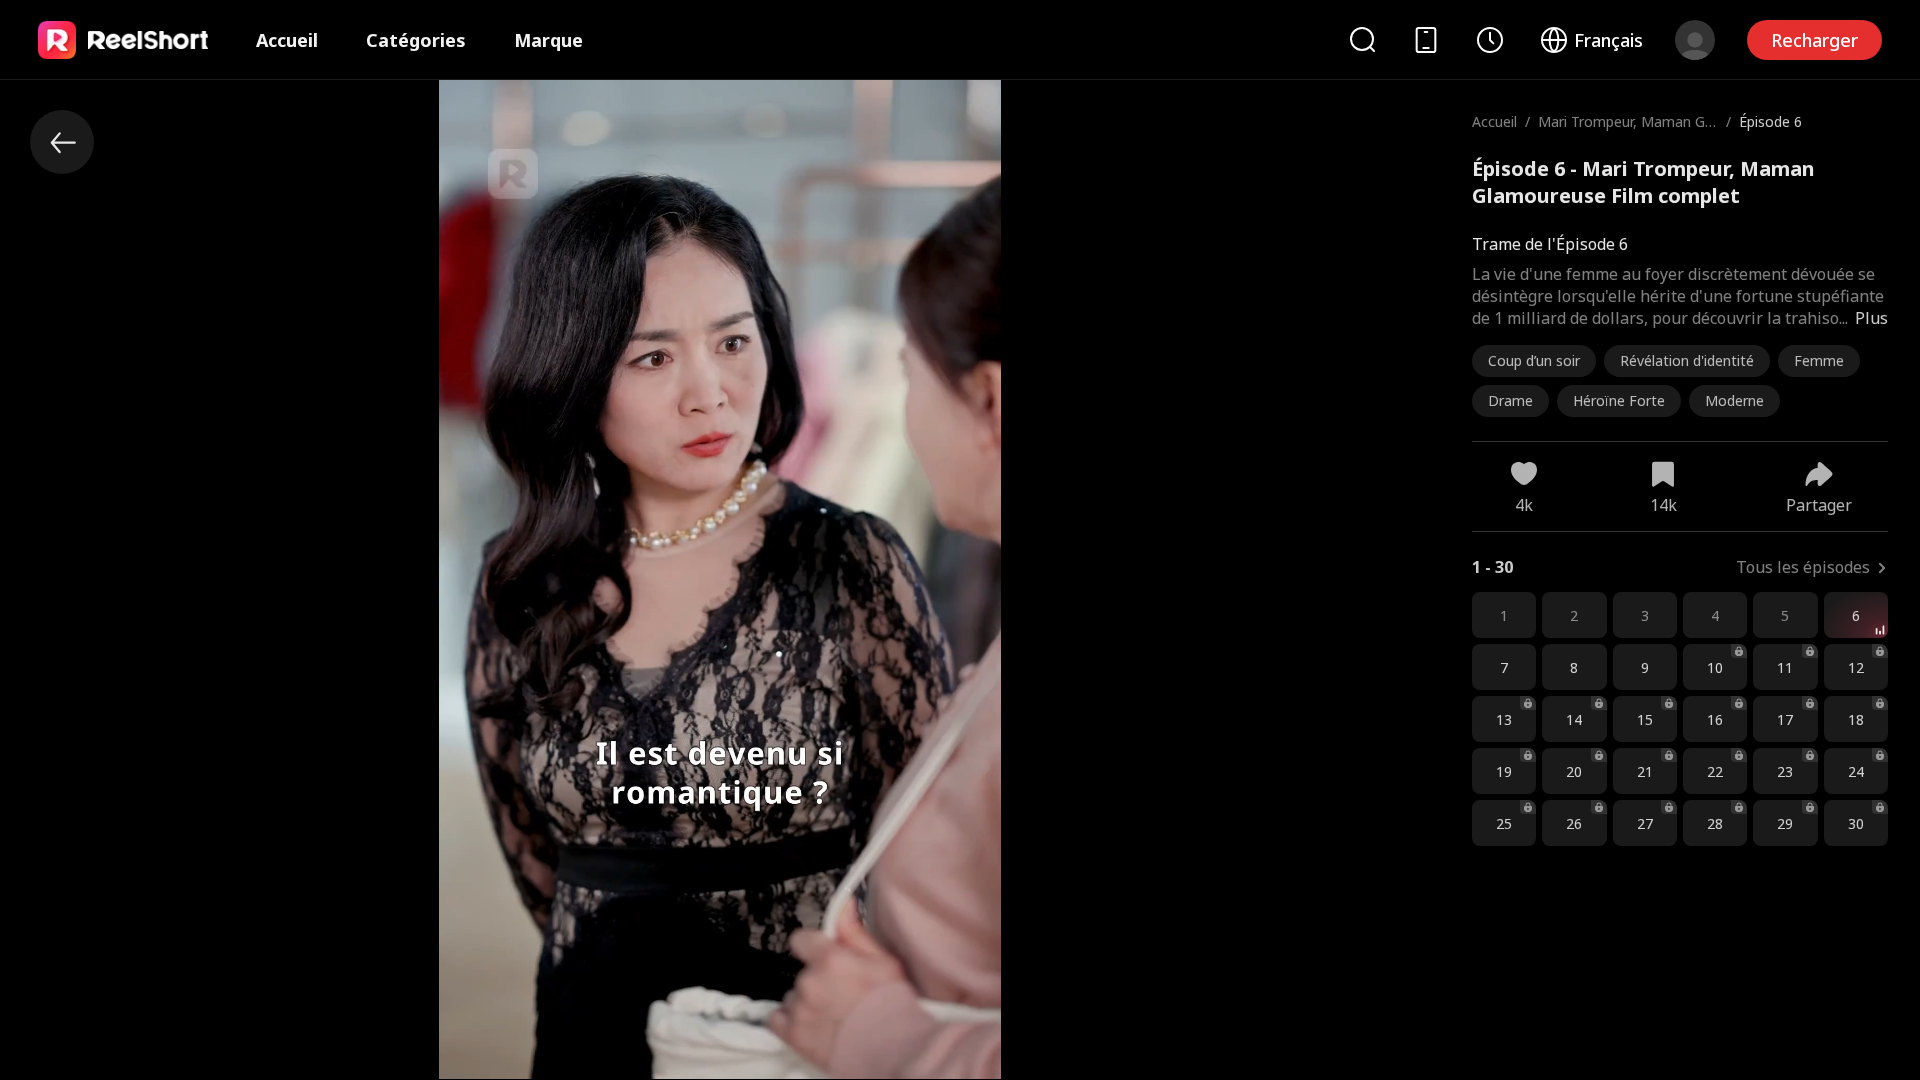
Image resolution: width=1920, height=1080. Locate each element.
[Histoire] (1490, 40)
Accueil (287, 40)
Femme (1819, 360)
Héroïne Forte (1619, 400)
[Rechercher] (1362, 39)
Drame (1510, 400)
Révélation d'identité (1687, 360)
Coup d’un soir (1534, 360)
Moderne (1734, 400)
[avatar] (1695, 40)
